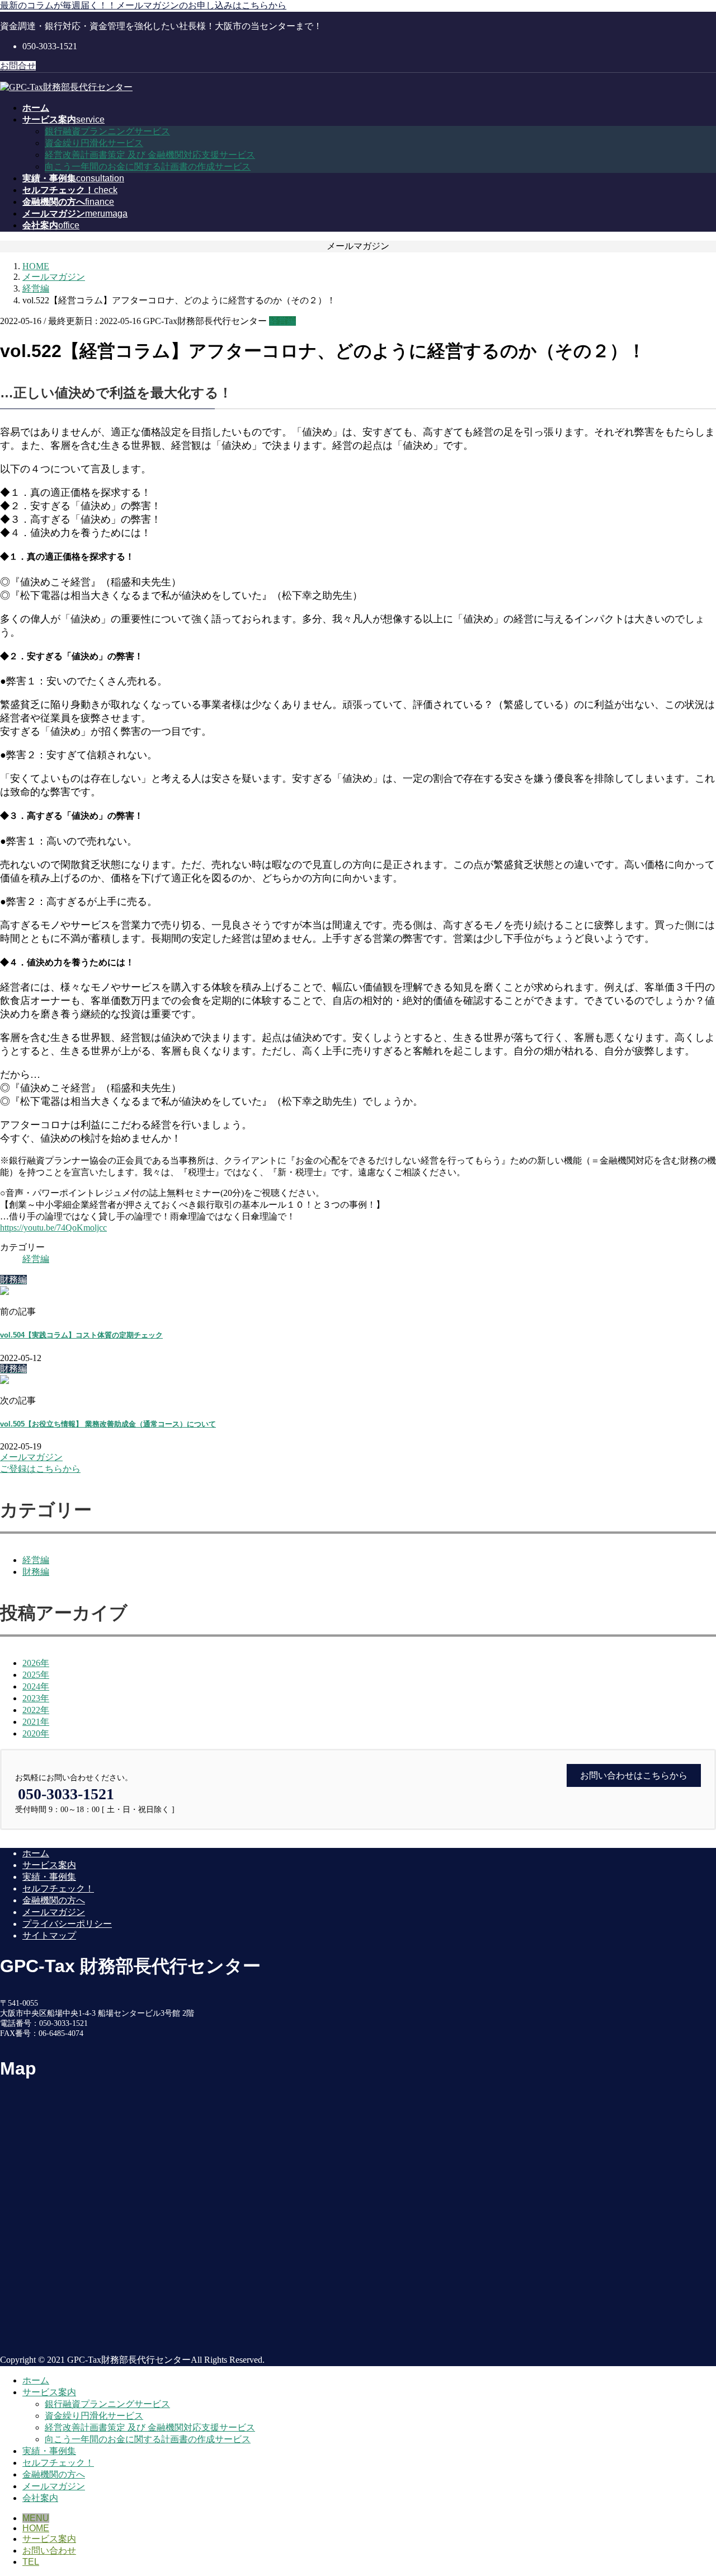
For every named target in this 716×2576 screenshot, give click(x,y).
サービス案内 (49, 1865)
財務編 (36, 1572)
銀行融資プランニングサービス (107, 131)
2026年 (36, 1663)
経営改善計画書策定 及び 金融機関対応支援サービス (150, 155)
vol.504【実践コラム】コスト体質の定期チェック (81, 1335)
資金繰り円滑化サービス (94, 143)
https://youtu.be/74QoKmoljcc (53, 1228)
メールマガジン (54, 1912)
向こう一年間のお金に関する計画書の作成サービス (148, 166)
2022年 (36, 1710)
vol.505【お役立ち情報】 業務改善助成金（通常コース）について (108, 1424)
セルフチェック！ (58, 1888)
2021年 (36, 1722)
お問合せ (18, 66)
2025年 (36, 1675)
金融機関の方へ (54, 1900)
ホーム (36, 1853)
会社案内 (40, 2498)
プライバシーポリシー (67, 1924)
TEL (31, 2562)
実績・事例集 (49, 1877)
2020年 (36, 1733)
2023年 (36, 1698)
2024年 (36, 1686)
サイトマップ (49, 1935)
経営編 (282, 321)
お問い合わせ (49, 2551)
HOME (36, 2528)
